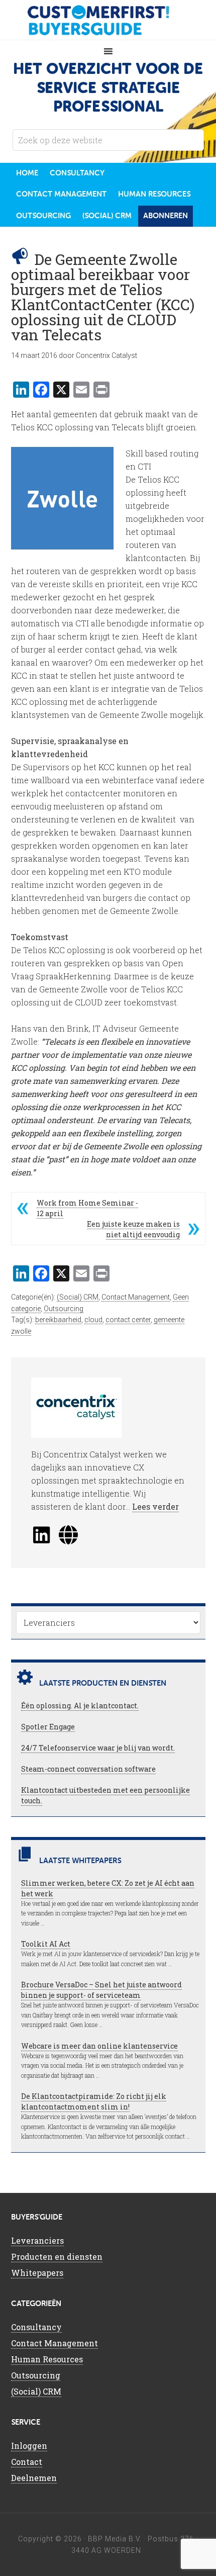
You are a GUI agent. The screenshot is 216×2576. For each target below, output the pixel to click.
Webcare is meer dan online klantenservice (99, 2046)
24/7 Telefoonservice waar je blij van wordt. (98, 1748)
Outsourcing (64, 1309)
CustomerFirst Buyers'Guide (108, 20)
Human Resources (47, 2359)
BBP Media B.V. (115, 2539)
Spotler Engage (48, 1727)
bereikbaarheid (58, 1320)
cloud (93, 1320)
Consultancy (36, 2327)
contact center (128, 1320)
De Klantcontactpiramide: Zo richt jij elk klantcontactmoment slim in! (94, 2101)
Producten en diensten (57, 2257)
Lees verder (155, 1506)
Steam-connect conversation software (88, 1769)
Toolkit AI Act (46, 1944)
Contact (27, 2462)
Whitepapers (37, 2273)
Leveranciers (37, 2240)
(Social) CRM (78, 1297)
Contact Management (136, 1297)
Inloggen (29, 2446)
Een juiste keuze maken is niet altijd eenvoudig (133, 1229)
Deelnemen (34, 2478)
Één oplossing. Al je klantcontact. (80, 1706)
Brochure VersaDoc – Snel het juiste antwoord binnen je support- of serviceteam (101, 1990)
